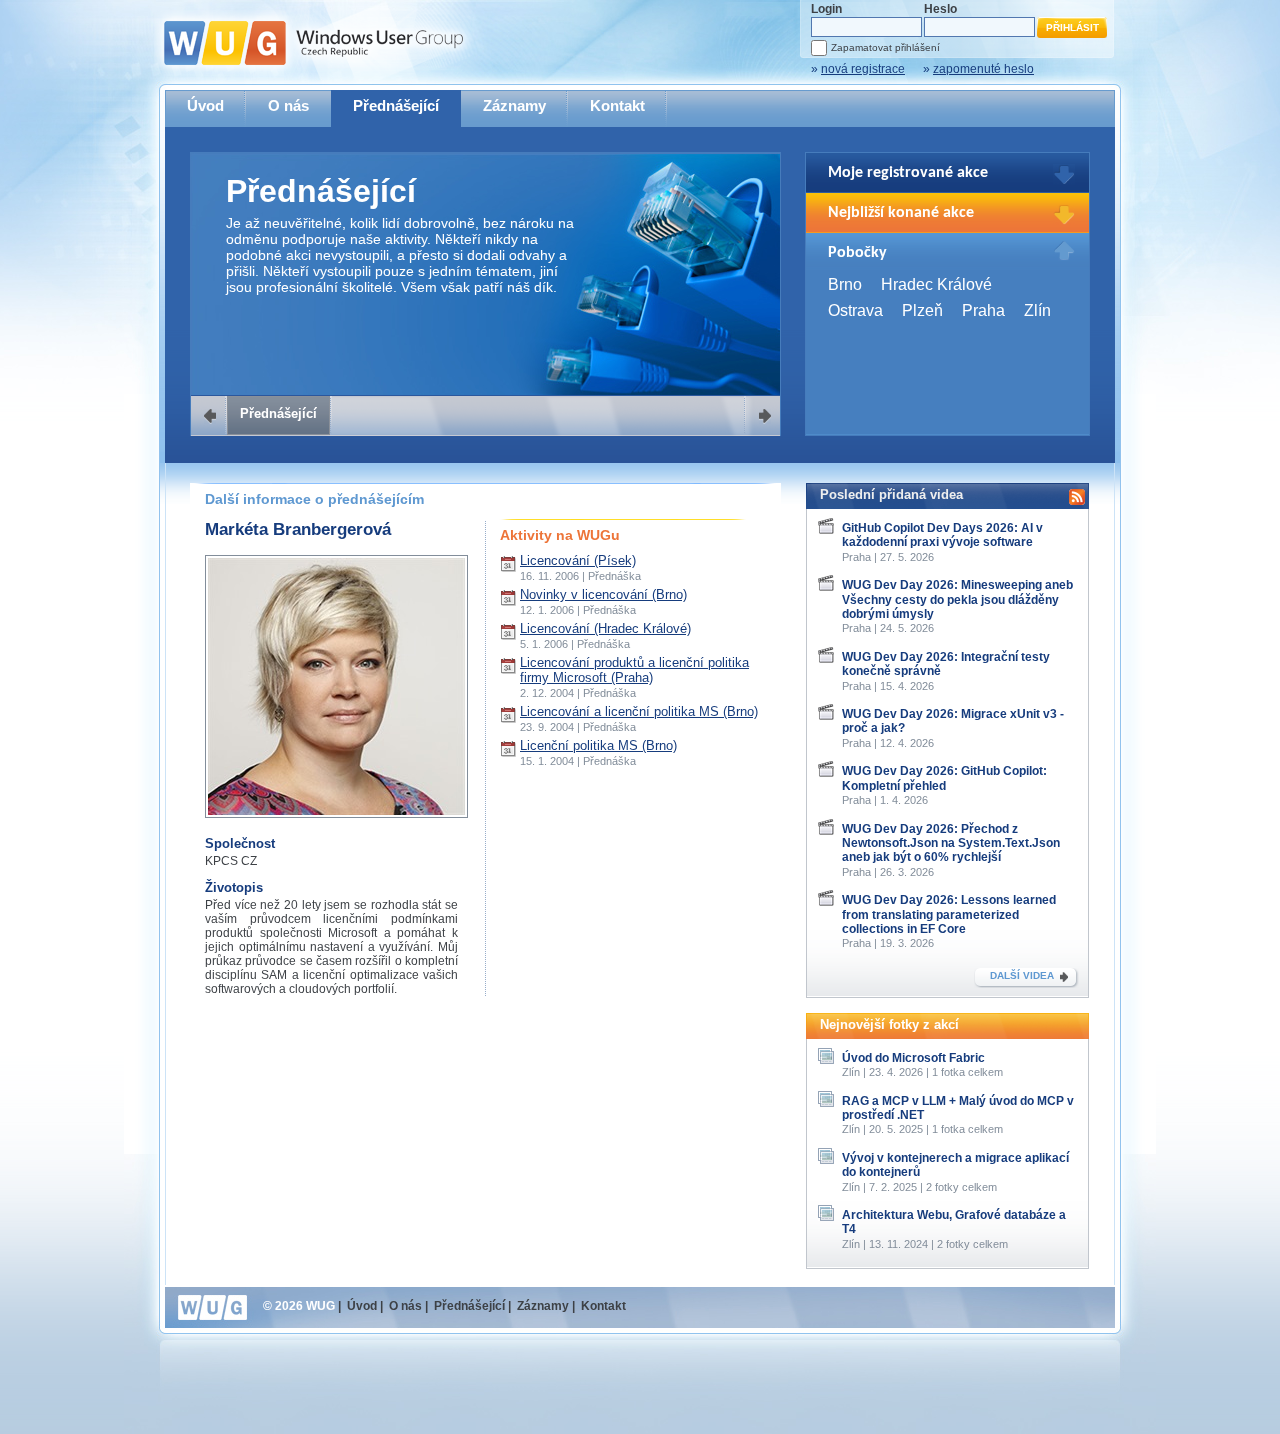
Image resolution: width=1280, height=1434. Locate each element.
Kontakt (617, 105)
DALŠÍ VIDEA (1022, 975)
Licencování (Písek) (578, 560)
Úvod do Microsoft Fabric (913, 1058)
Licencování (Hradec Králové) (605, 628)
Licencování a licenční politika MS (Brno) (639, 711)
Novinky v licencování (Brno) (603, 594)
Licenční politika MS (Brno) (598, 745)
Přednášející (396, 105)
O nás (288, 105)
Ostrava (855, 310)
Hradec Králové (936, 284)
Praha (983, 310)
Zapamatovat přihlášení (885, 47)
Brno (845, 284)
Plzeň (922, 310)
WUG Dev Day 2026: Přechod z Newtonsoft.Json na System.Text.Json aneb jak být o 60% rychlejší (951, 843)
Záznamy (514, 105)
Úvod (205, 105)
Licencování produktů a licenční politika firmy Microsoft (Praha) (634, 670)
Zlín (1037, 310)
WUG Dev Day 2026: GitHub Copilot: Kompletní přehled (944, 778)
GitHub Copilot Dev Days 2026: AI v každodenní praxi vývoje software (942, 535)
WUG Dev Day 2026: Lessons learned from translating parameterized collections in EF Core (949, 914)
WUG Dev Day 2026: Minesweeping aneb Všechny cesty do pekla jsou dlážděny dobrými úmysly (957, 599)
